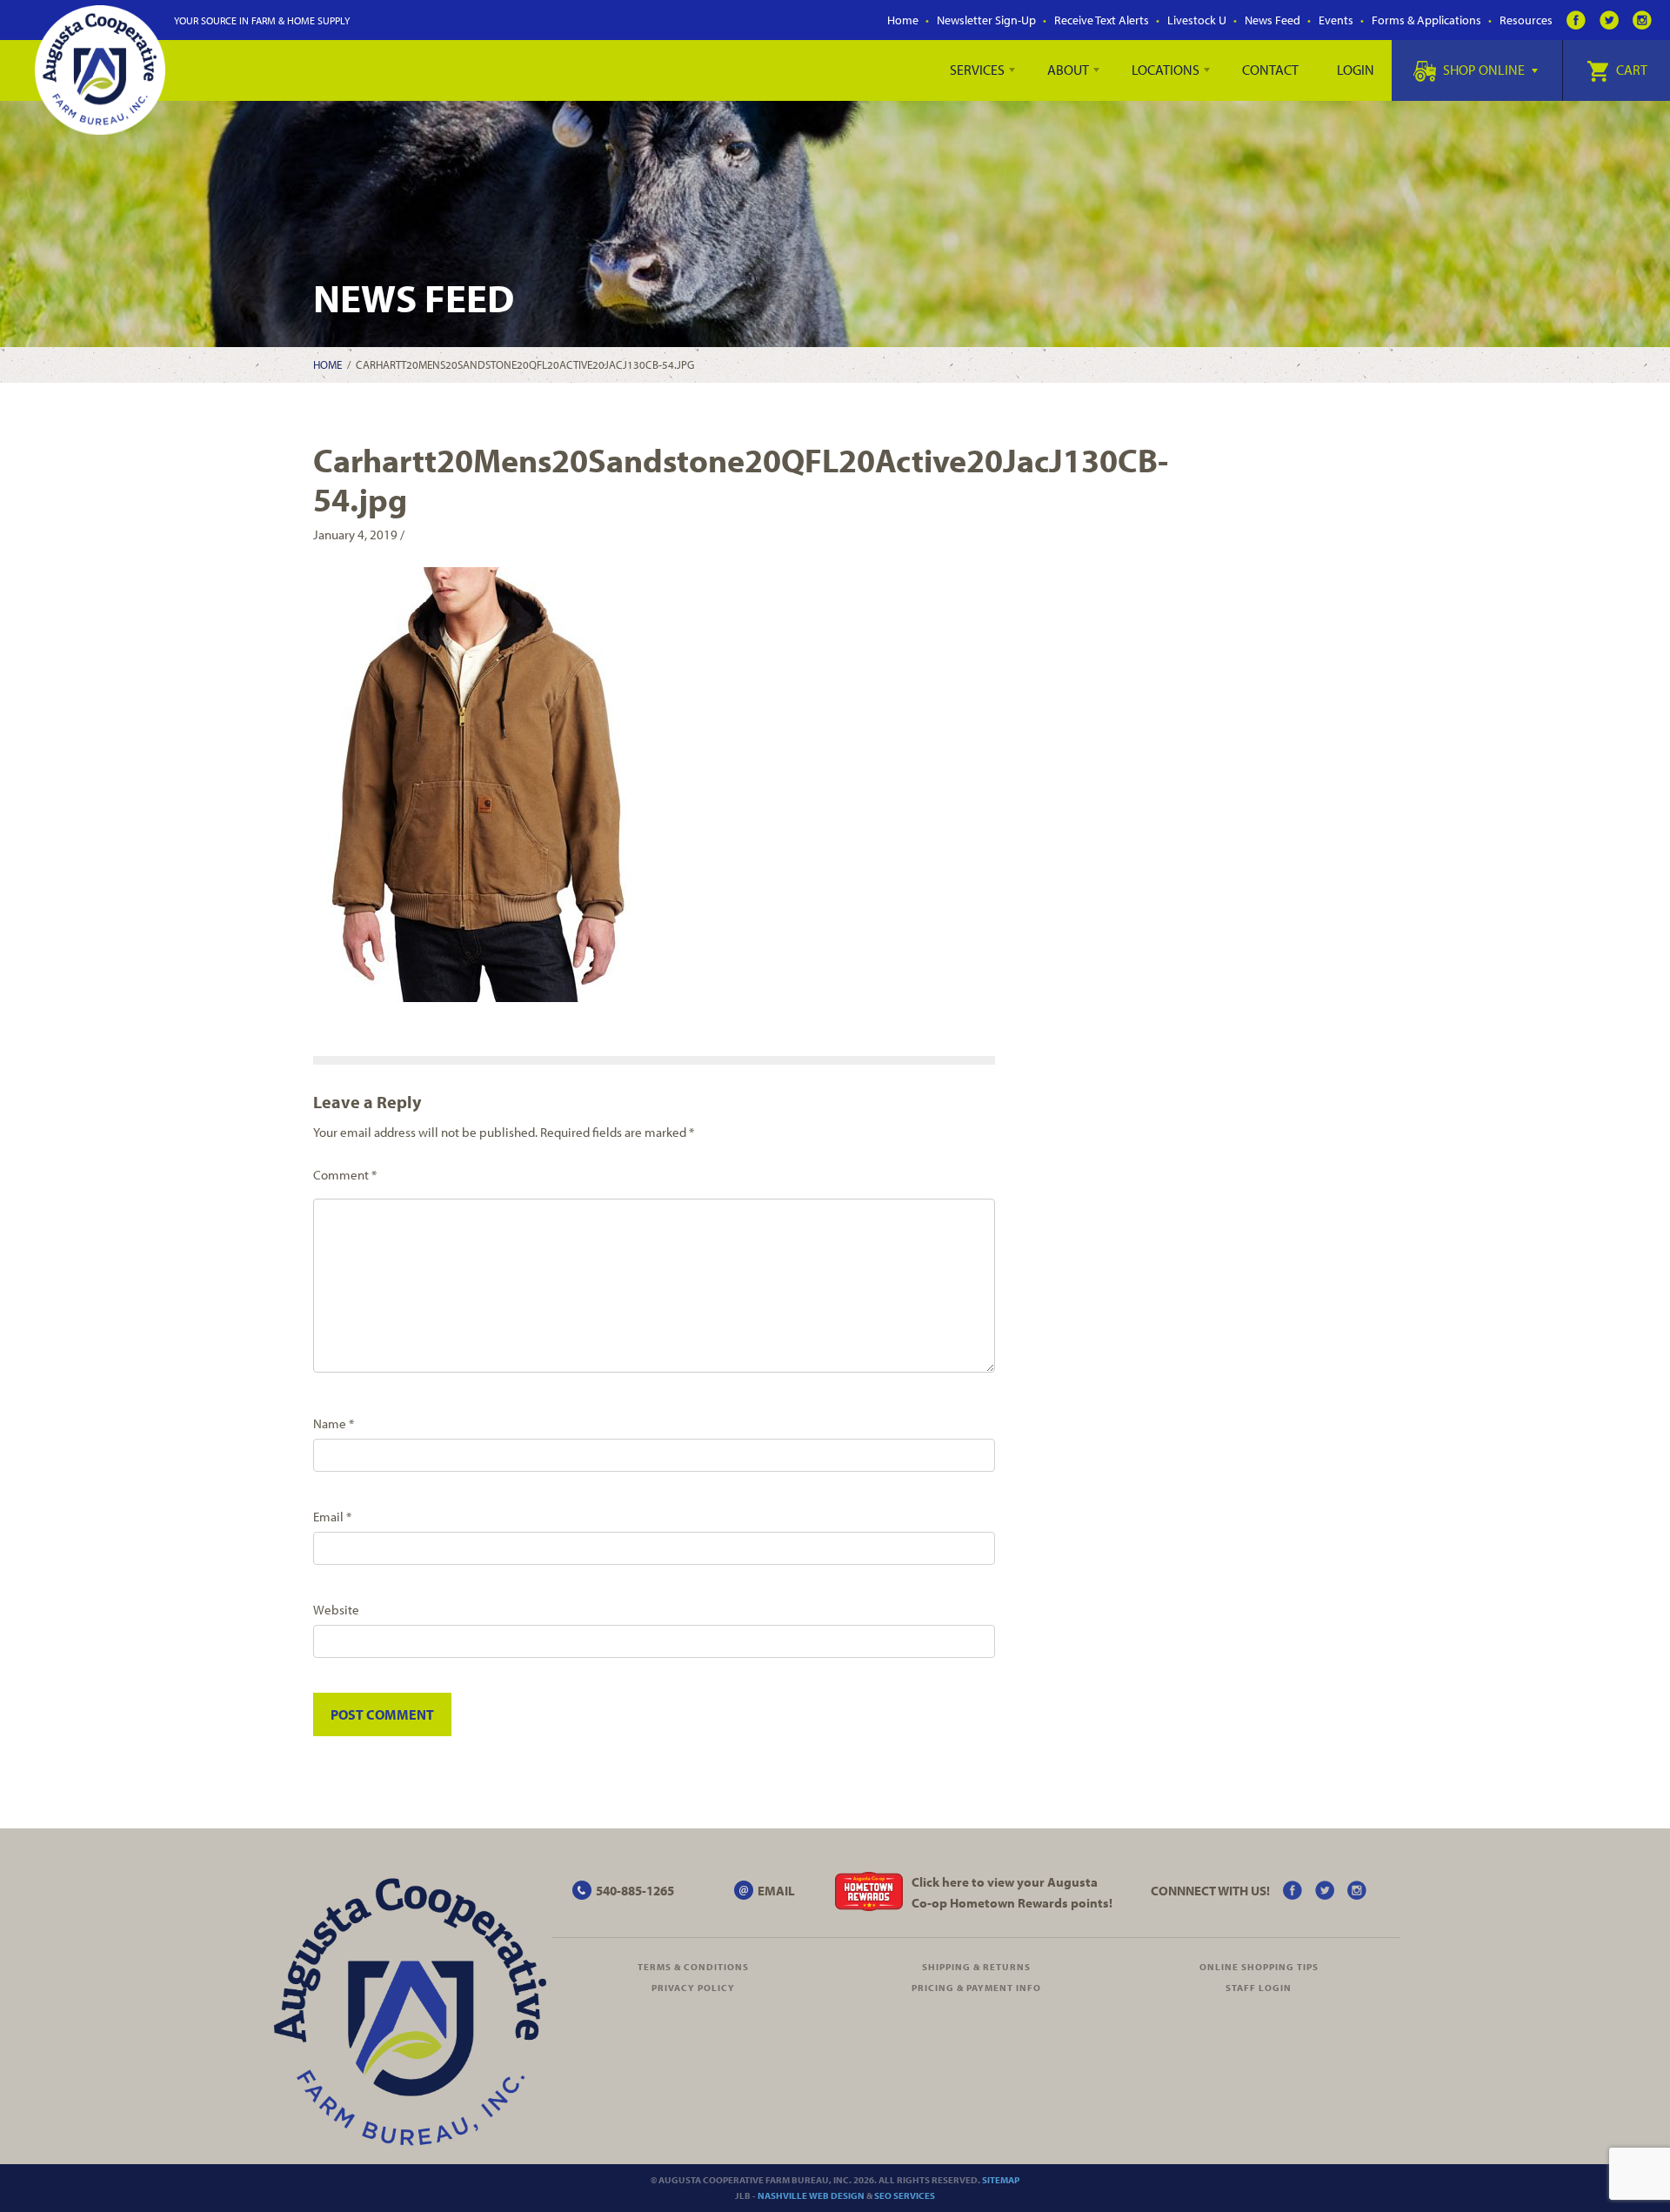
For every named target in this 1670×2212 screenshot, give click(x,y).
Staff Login (1259, 1988)
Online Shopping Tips (1259, 1967)
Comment (345, 1175)
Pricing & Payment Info (976, 1988)
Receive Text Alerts (1102, 20)
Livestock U (1197, 20)
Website (336, 1610)
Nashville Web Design (811, 2195)
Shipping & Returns (976, 1967)
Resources (1526, 20)
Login (1356, 70)
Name (334, 1423)
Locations (1166, 70)
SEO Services (905, 2195)
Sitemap (1001, 2180)
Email (332, 1517)
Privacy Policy (693, 1988)
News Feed (1273, 20)
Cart (1630, 70)
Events (1336, 20)
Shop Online (1484, 70)
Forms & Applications (1426, 20)
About (1068, 70)
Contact (1270, 70)
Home (903, 20)
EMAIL (776, 1891)
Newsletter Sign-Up (986, 20)
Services (977, 70)
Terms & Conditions (693, 1967)
